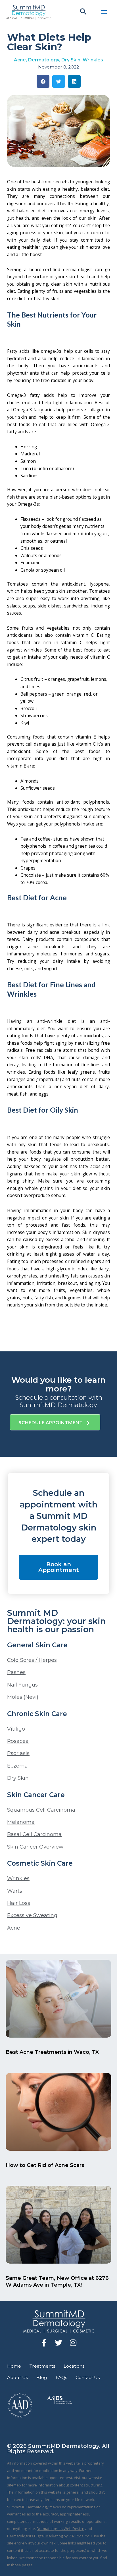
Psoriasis (18, 1753)
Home (14, 2366)
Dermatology (44, 60)
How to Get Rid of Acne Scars (45, 2165)
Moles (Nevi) (23, 1697)
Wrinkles (93, 60)
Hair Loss (19, 1903)
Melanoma (21, 1822)
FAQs (61, 2377)
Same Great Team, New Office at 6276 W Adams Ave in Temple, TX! (57, 2281)
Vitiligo (16, 1729)
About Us (17, 2377)
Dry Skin (71, 60)
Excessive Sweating (32, 1915)
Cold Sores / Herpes (32, 1660)
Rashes (16, 1672)
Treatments (42, 2366)
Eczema (17, 1766)
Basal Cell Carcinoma (34, 1834)
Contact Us (88, 2377)
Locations (74, 2366)
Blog (42, 2377)
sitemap (14, 2485)
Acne (20, 60)
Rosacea (18, 1741)
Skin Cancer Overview (35, 1847)
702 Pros (76, 2536)
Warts (15, 1891)
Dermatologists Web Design (60, 2529)
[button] (83, 12)
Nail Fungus (22, 1685)
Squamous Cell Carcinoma (41, 1810)
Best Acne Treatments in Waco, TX (52, 2052)
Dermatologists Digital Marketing (35, 2536)
